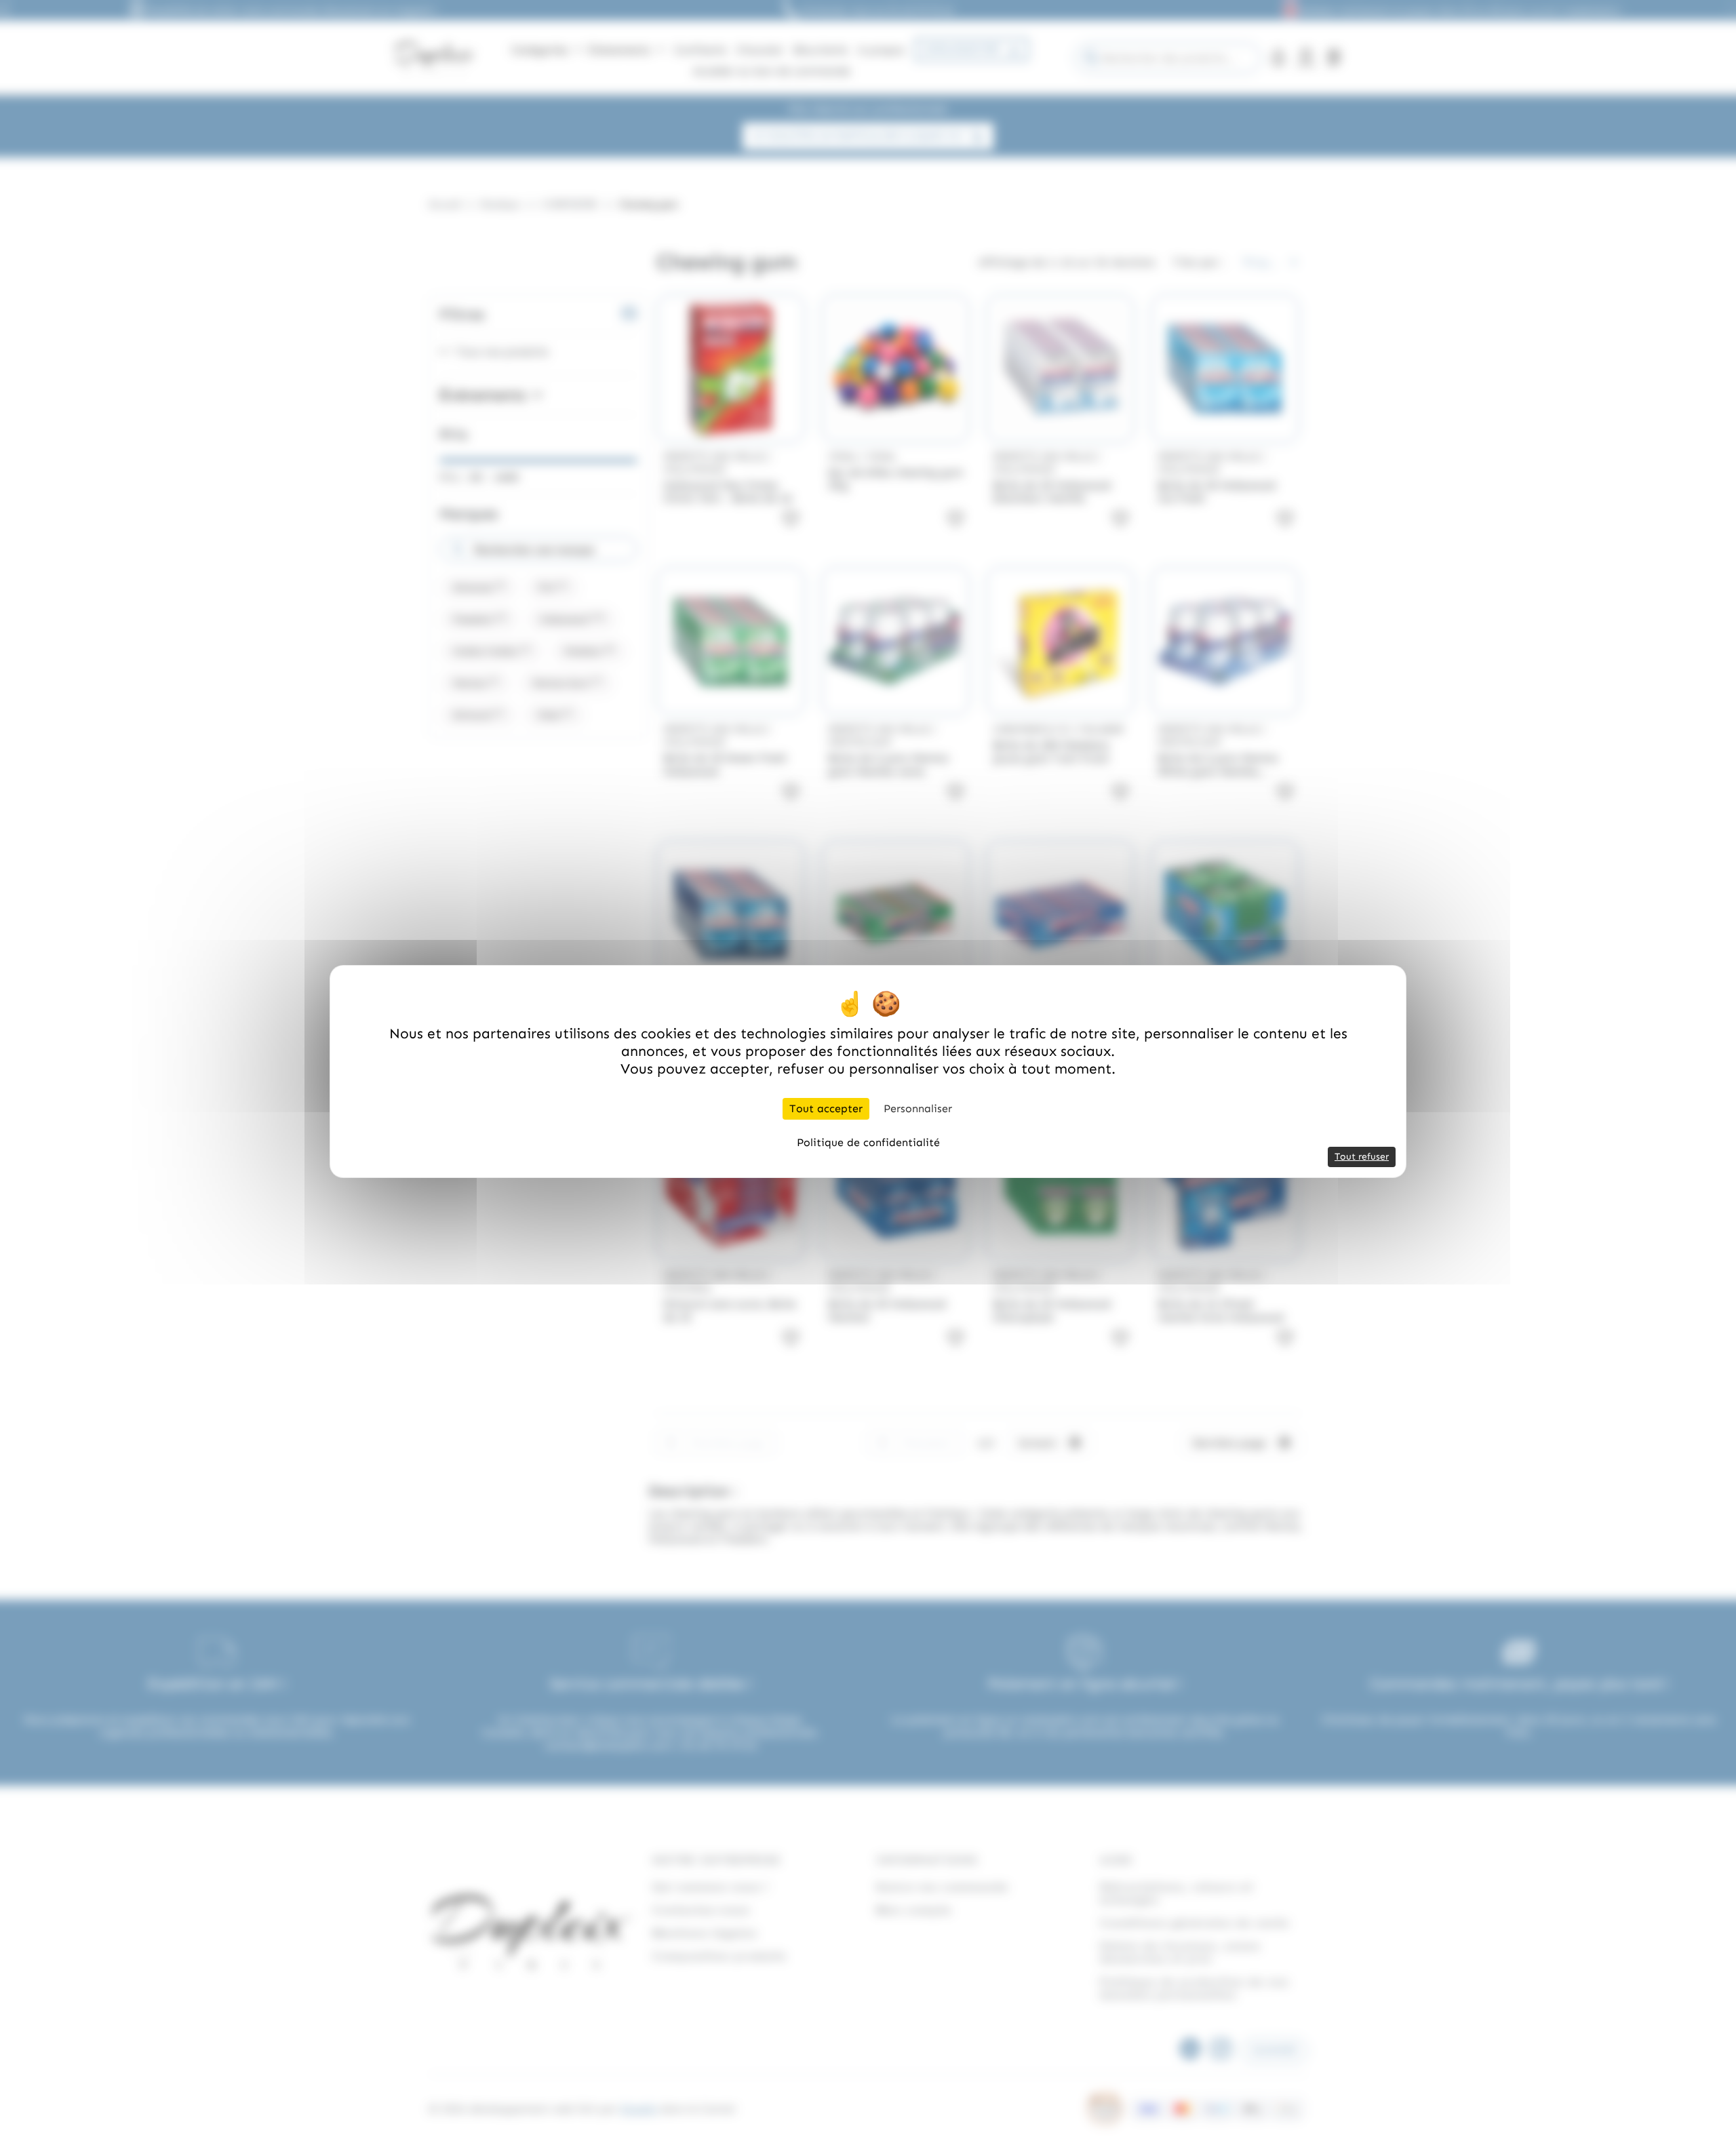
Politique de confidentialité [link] (868, 1142)
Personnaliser (918, 1108)
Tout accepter (826, 1108)
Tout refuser (1362, 1157)
